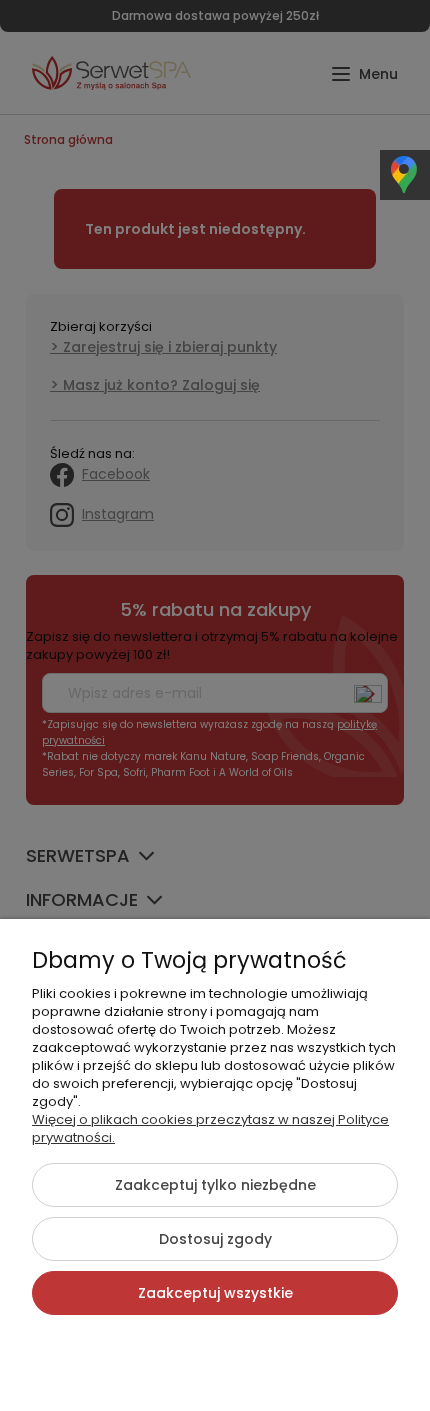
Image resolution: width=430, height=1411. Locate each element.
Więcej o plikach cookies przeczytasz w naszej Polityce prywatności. (210, 1128)
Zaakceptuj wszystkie (215, 1293)
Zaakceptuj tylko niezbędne (215, 1185)
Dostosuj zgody (215, 1239)
